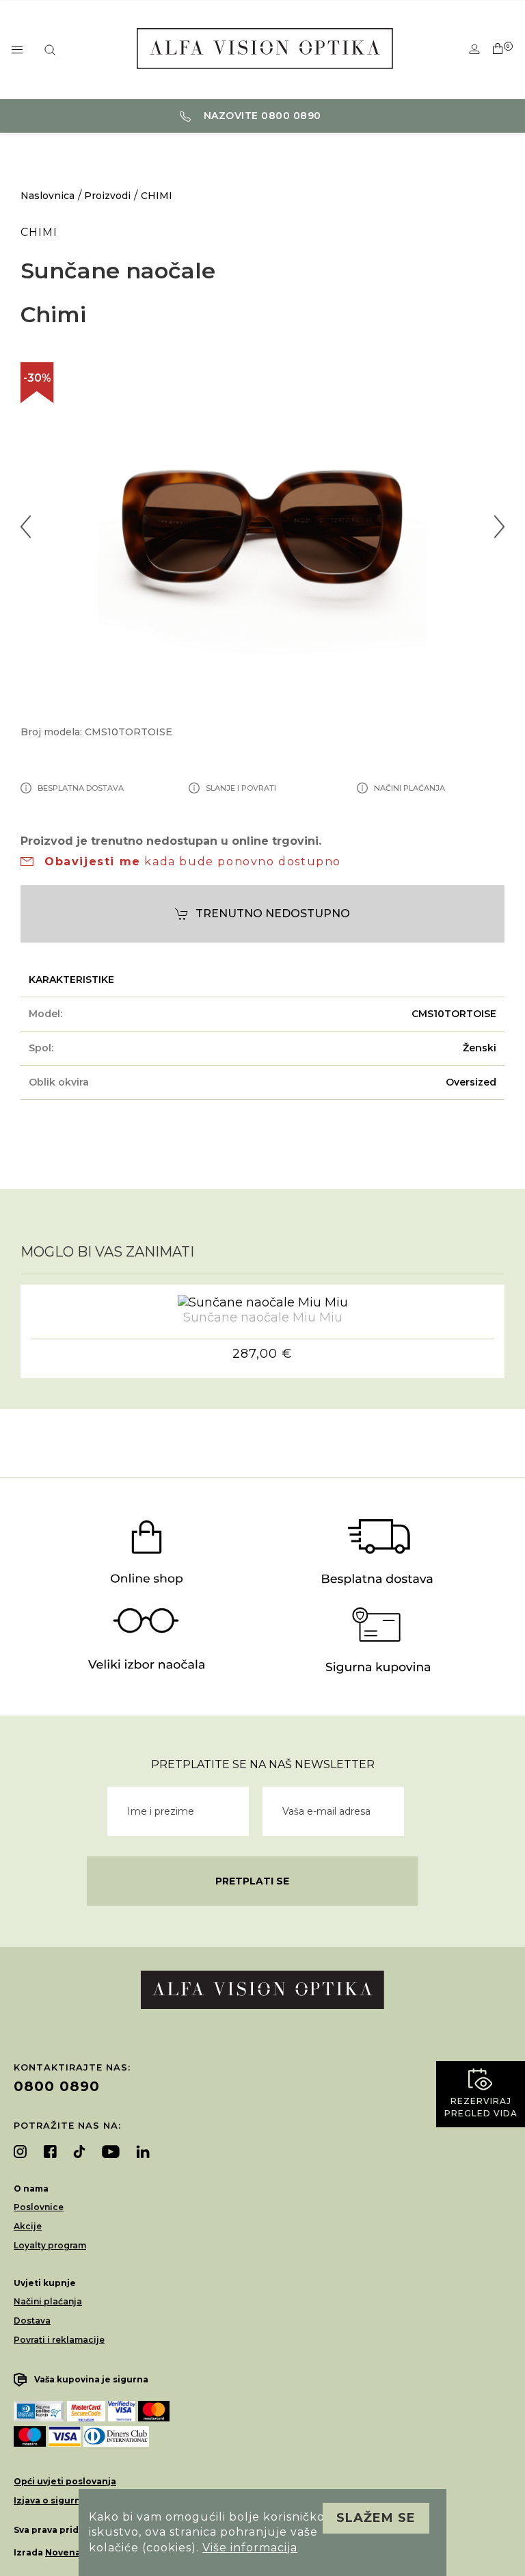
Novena (63, 2552)
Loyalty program (50, 2245)
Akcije (28, 2226)
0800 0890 (57, 2086)
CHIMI (157, 196)
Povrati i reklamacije (59, 2340)
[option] (262, 527)
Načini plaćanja (48, 2301)
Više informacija (250, 2548)
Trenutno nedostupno (273, 914)
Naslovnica (48, 196)
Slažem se (376, 2518)
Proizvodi (107, 196)
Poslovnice (39, 2207)
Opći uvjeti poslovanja (65, 2481)
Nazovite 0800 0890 (261, 116)
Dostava (32, 2321)
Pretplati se (252, 1881)
